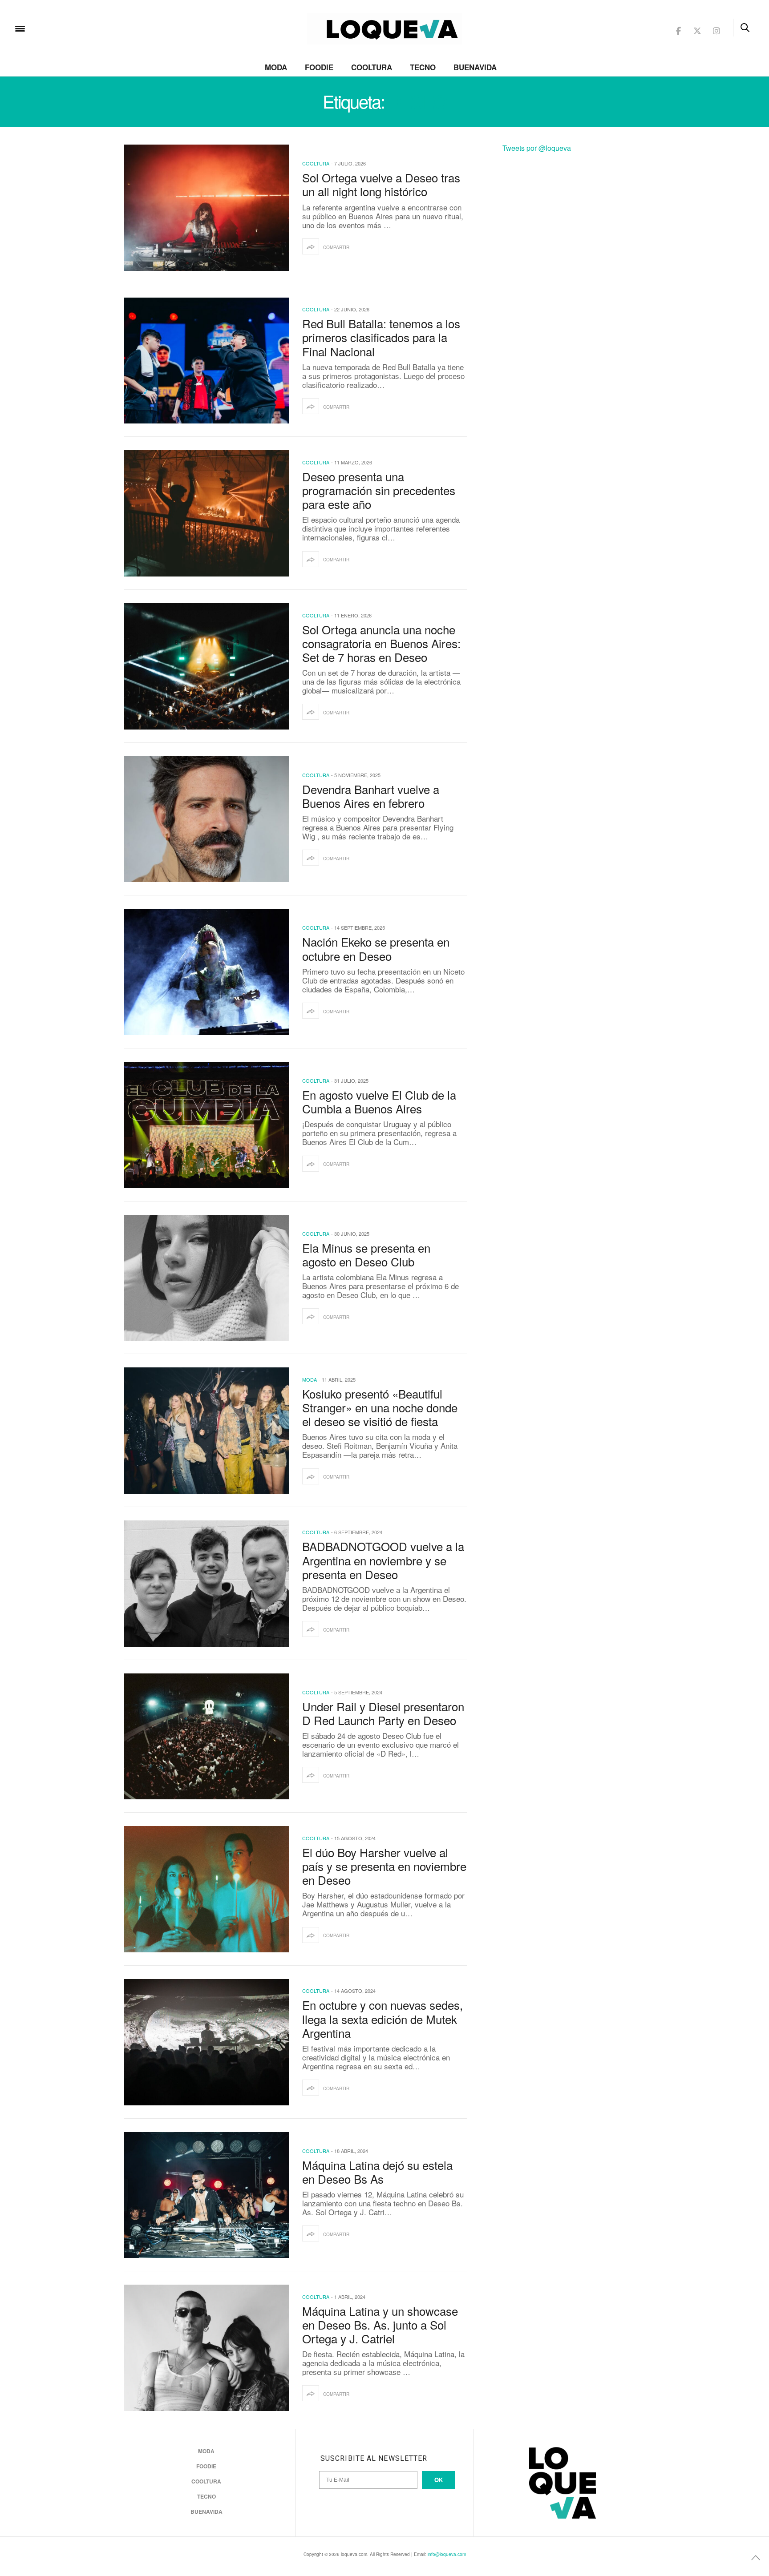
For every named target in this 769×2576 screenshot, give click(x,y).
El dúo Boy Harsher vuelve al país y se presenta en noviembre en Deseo (384, 1866)
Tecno (423, 67)
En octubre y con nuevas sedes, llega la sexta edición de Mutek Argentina (382, 2018)
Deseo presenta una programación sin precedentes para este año (379, 490)
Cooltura (372, 67)
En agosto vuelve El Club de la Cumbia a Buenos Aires (379, 1101)
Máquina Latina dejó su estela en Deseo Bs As (377, 2172)
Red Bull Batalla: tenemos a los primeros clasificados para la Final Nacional (381, 337)
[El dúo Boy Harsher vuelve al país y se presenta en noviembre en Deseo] (206, 1889)
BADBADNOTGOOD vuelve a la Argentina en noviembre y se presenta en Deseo (383, 1560)
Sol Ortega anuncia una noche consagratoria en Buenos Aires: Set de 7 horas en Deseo (381, 643)
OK (439, 2480)
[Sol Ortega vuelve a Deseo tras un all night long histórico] (206, 208)
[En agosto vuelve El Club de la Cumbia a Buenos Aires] (206, 1125)
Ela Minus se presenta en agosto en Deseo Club (366, 1254)
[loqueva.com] (77, 28)
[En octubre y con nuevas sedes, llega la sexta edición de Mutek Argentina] (206, 2042)
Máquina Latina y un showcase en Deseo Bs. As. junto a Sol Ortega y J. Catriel (380, 2324)
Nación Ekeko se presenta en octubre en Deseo (376, 948)
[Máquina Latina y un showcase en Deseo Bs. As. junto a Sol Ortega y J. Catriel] (206, 2348)
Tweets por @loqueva (537, 148)
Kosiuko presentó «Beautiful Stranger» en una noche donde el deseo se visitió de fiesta (380, 1407)
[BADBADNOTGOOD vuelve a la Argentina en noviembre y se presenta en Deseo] (206, 1584)
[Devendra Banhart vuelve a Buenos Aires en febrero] (206, 819)
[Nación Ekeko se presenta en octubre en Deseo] (206, 972)
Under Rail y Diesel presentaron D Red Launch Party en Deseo (383, 1713)
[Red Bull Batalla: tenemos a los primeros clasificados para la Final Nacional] (206, 361)
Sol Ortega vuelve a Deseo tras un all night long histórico (381, 184)
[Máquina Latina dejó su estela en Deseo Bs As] (206, 2195)
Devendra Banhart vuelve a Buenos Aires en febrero (371, 796)
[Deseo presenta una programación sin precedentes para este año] (206, 513)
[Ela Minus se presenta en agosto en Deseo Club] (206, 1278)
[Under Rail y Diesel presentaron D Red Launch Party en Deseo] (206, 1737)
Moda (276, 67)
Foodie (319, 67)
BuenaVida (475, 67)
